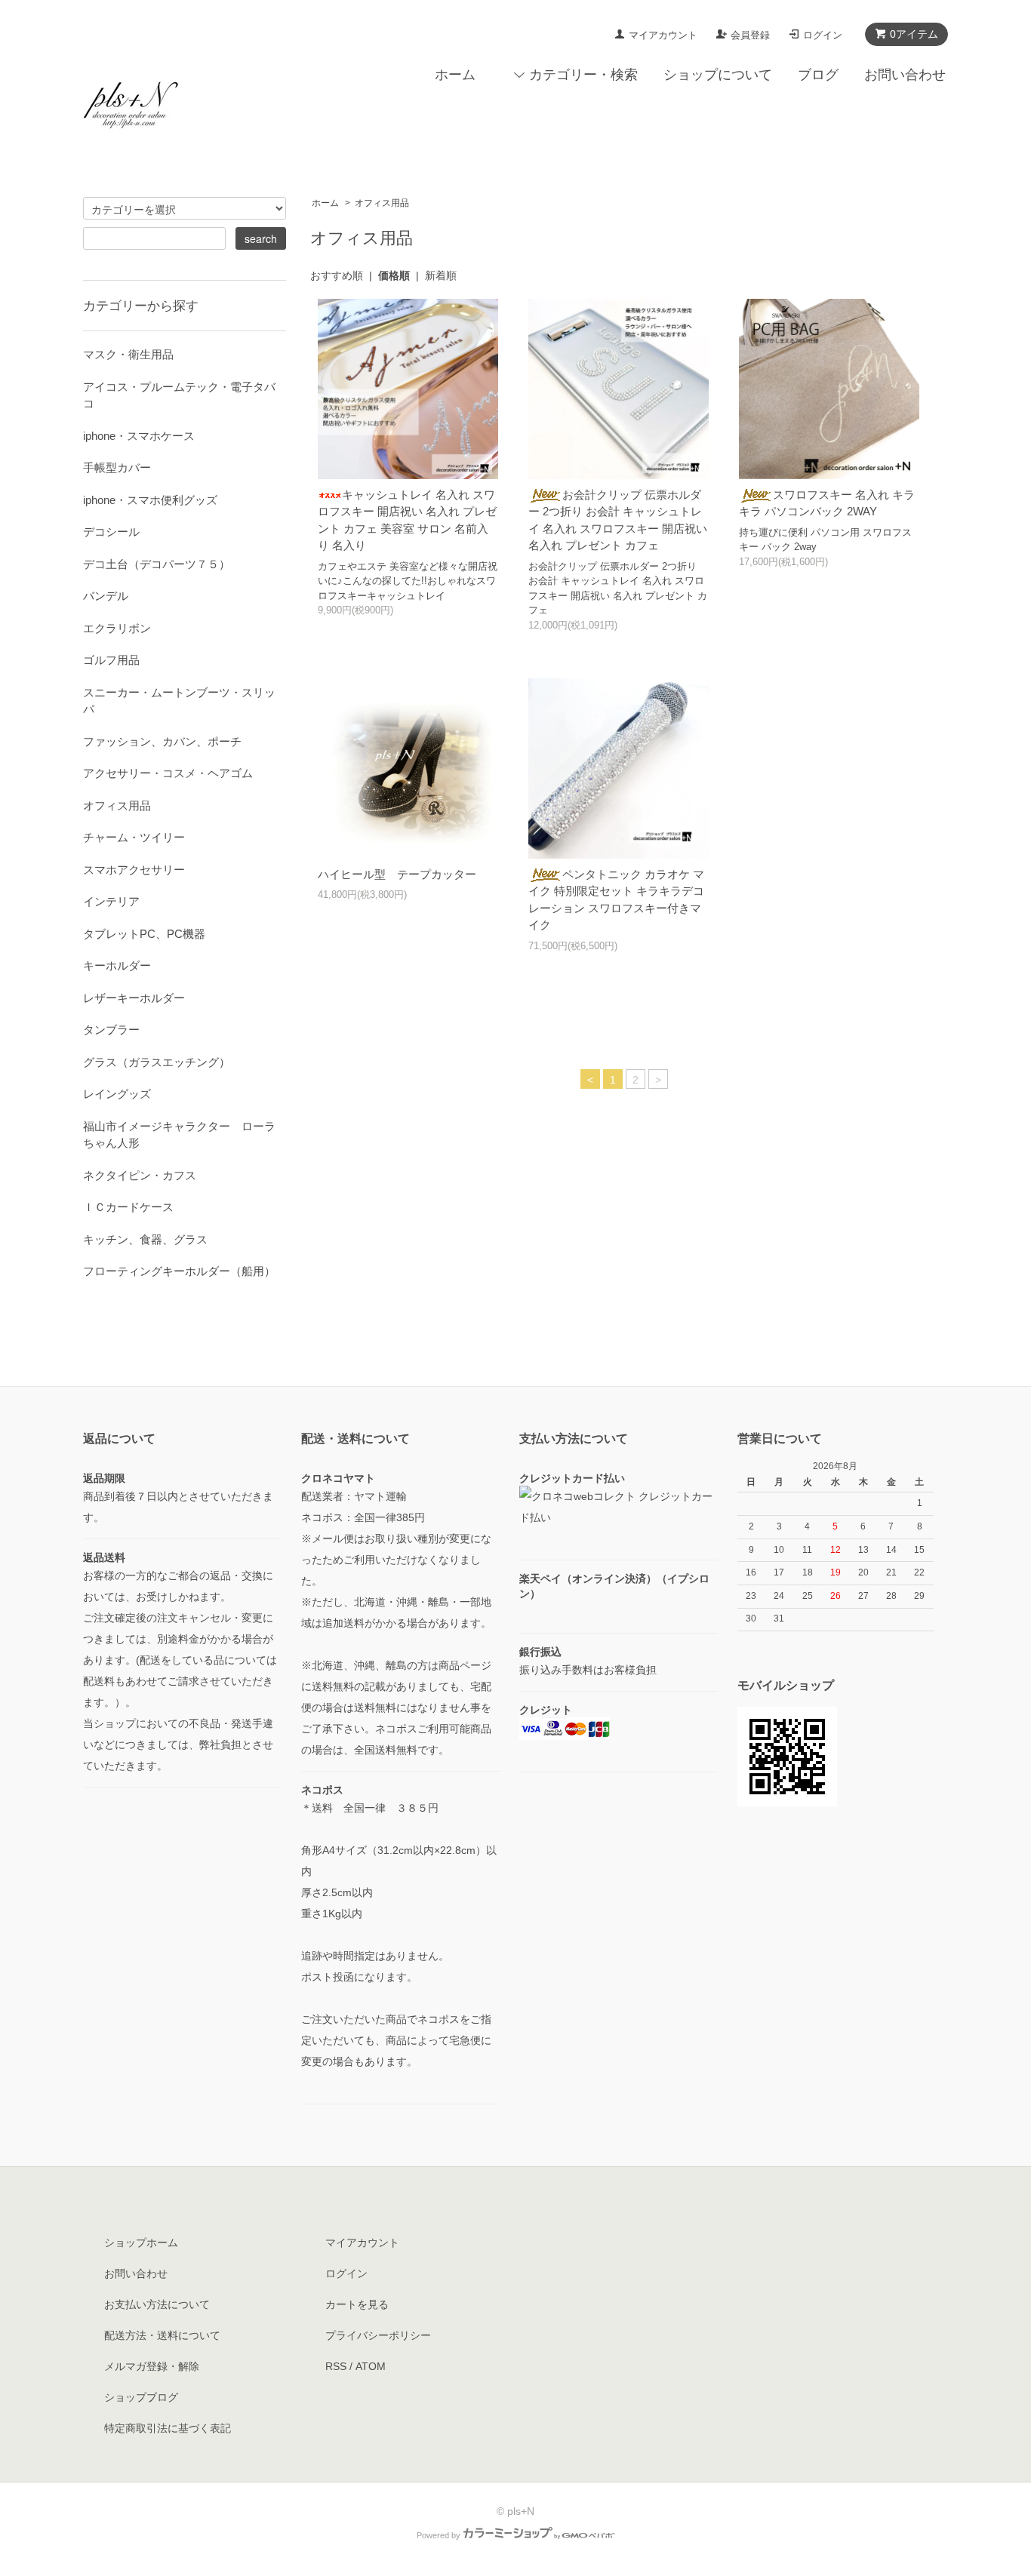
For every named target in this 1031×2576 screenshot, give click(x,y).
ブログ (818, 75)
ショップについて (718, 75)
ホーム (455, 75)
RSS (336, 2366)
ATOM (371, 2366)
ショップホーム (141, 2242)
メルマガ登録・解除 (152, 2366)
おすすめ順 (337, 275)
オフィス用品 (382, 203)
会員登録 (750, 35)
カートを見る (357, 2304)
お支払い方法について (157, 2304)
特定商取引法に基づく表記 (168, 2428)
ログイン (823, 35)
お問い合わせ (905, 75)
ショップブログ (141, 2397)
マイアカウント (663, 35)
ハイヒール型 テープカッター (397, 874)
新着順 (441, 275)
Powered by (439, 2535)
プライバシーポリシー (378, 2335)
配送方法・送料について (162, 2335)
